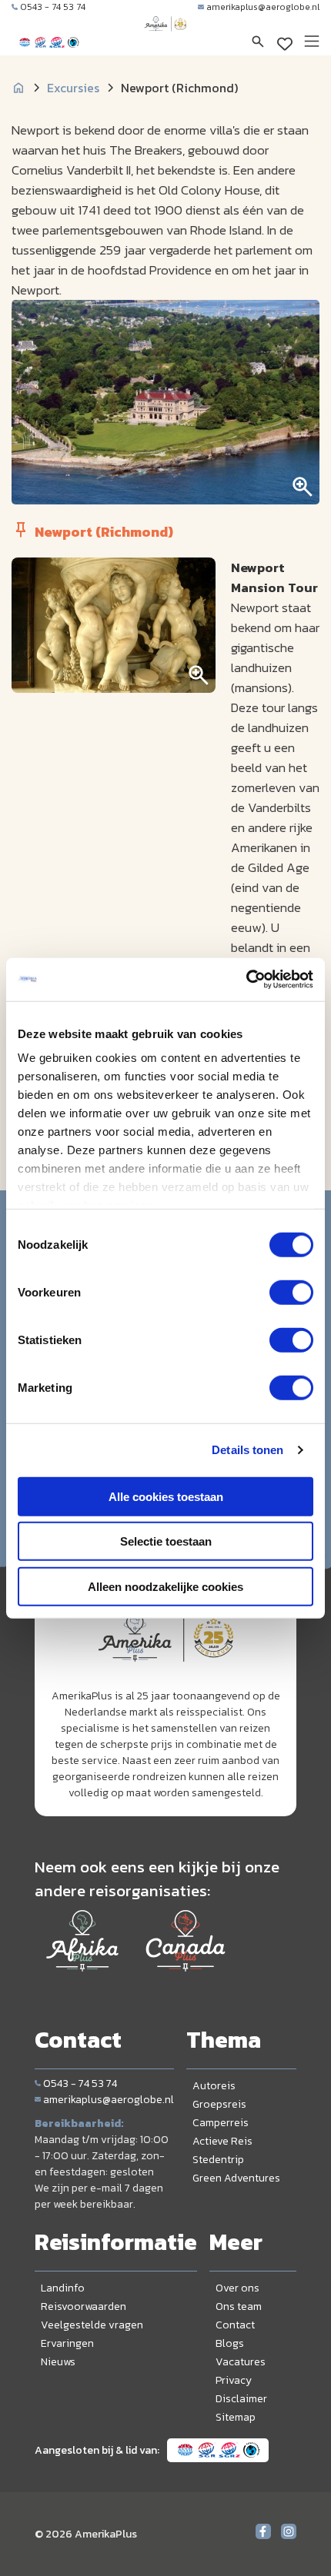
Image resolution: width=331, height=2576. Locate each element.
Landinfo (63, 2288)
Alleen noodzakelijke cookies (165, 1586)
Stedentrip (218, 2160)
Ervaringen (67, 2343)
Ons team (239, 2306)
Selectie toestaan (166, 1541)
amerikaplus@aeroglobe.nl (263, 7)
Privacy (234, 2380)
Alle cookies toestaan (166, 1496)
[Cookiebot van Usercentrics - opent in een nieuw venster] (246, 980)
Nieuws (58, 2362)
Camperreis (221, 2123)
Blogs (230, 2343)
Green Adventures (236, 2178)
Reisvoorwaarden (84, 2306)
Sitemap (236, 2417)
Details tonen (247, 1450)
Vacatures (241, 2362)
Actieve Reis (222, 2141)
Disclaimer (241, 2399)
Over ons (237, 2288)
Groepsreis (219, 2104)
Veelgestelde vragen (92, 2325)
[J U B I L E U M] (165, 38)
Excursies (73, 88)
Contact (235, 2325)
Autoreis (214, 2086)
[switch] (291, 1292)
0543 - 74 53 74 (53, 7)
